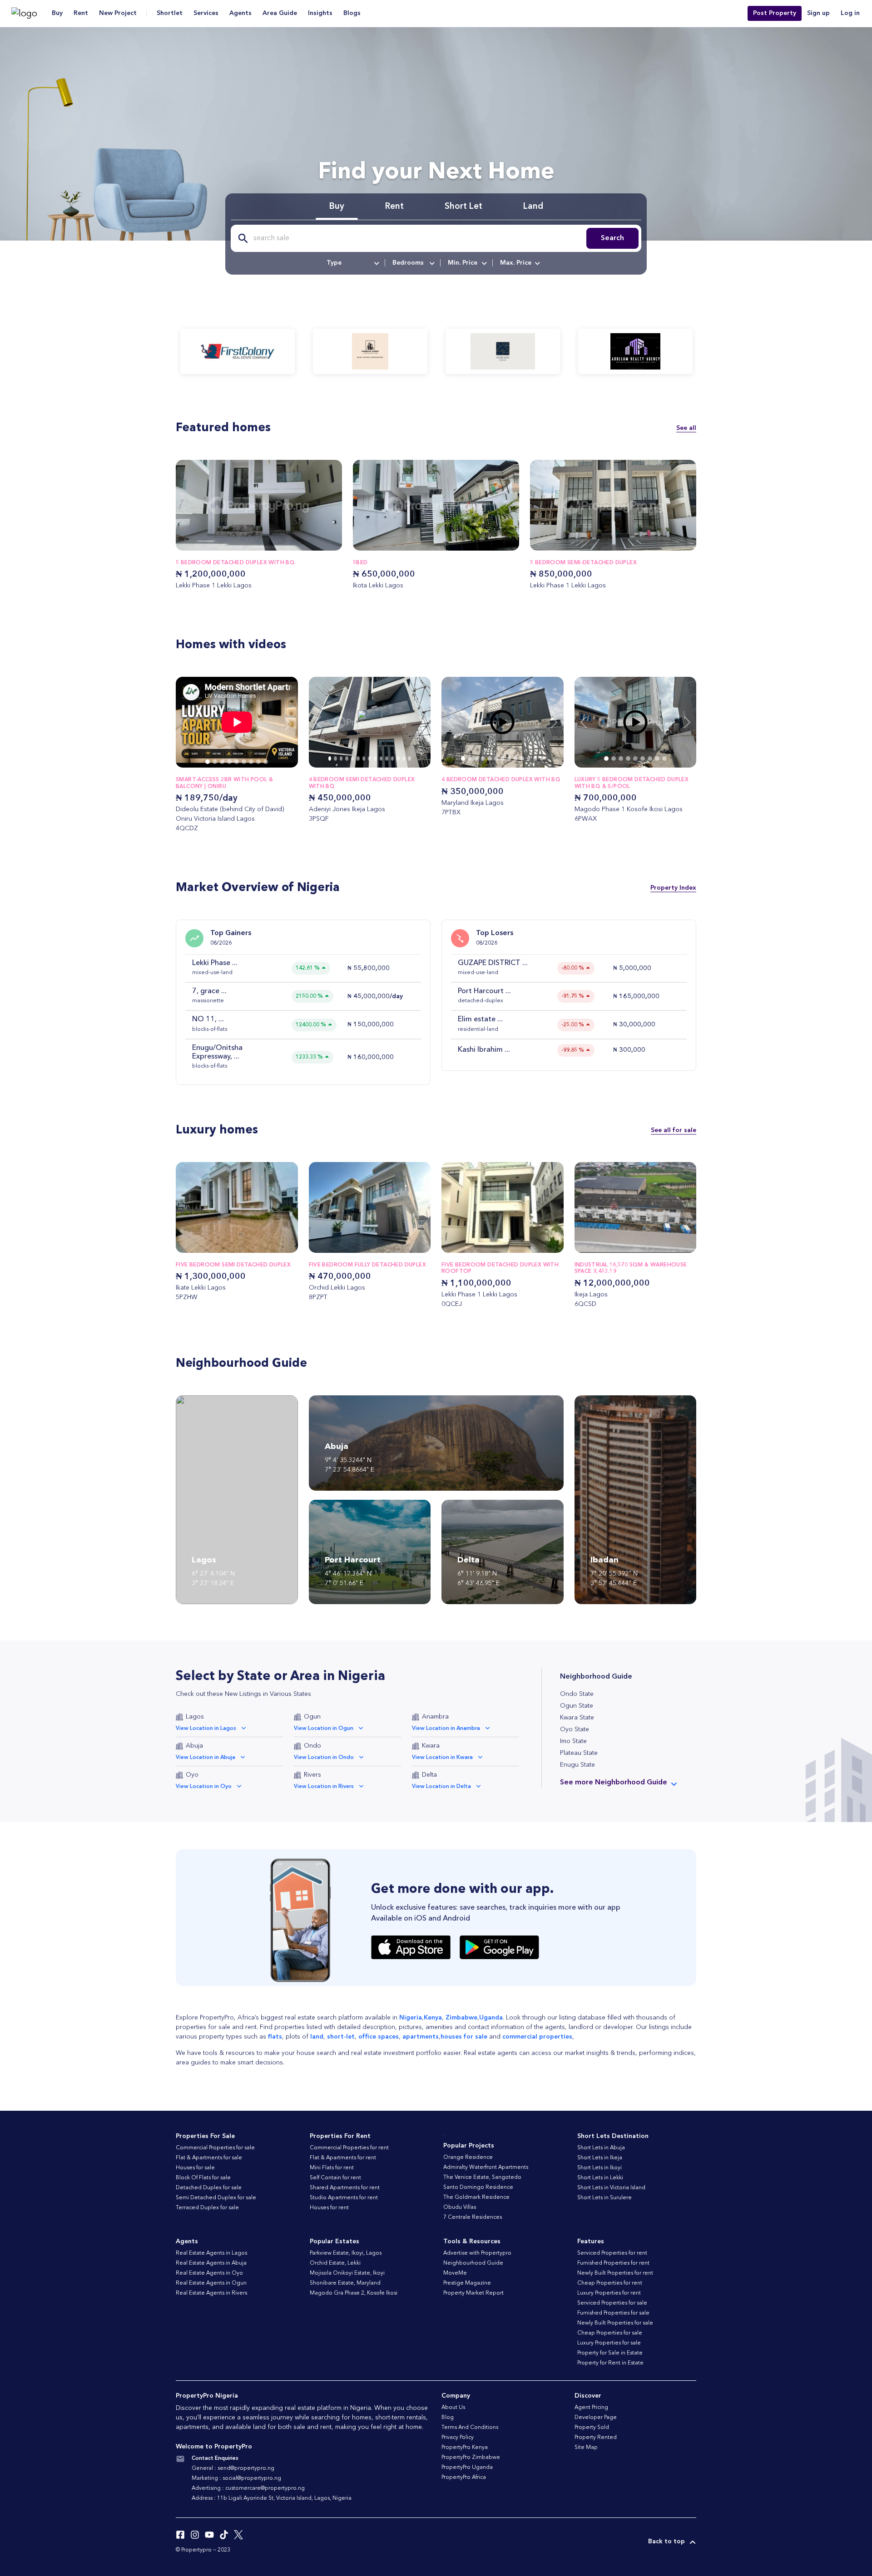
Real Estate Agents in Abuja (211, 2263)
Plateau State (579, 1753)
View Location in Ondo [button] (324, 1758)
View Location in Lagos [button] (206, 1729)
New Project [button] (118, 13)
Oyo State (575, 1729)
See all (686, 428)
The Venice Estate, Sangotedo (482, 2177)
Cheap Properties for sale (610, 2333)
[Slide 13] (404, 759)
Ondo (312, 1746)
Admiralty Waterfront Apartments (486, 2167)
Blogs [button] (352, 13)
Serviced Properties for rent (612, 2253)
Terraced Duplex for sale (207, 2208)
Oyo (192, 1775)
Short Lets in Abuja (601, 2148)
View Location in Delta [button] (441, 1787)
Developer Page (596, 2418)
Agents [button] (240, 13)
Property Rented (596, 2438)
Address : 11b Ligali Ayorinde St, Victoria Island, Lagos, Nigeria (272, 2498)
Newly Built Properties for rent (615, 2273)
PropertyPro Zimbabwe (471, 2458)
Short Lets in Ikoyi (599, 2168)
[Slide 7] (258, 762)
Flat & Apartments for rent (343, 2158)
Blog (448, 2418)
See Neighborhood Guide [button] (614, 1783)
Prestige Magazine (467, 2283)
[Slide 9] (381, 759)
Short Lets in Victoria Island (611, 2188)
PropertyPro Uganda (467, 2468)
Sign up (818, 13)
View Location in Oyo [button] (204, 1787)
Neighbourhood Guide (473, 2263)
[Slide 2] (222, 762)
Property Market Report (473, 2293)
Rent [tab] (394, 207)
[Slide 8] (266, 762)
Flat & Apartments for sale (209, 2158)
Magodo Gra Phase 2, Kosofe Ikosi (354, 2293)
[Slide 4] (237, 762)
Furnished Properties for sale (613, 2313)
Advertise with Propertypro (477, 2253)
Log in (850, 13)
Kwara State (577, 1718)
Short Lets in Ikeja (600, 2158)
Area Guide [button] (280, 13)
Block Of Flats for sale (203, 2178)
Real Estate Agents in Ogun (211, 2283)
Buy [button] (57, 13)
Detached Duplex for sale (209, 2188)
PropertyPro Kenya (465, 2448)
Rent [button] (81, 13)
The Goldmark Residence (476, 2197)
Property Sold (592, 2428)
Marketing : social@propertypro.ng (236, 2478)
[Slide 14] (409, 759)
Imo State (573, 1741)
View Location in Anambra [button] (446, 1729)
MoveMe (455, 2273)
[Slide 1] (215, 762)
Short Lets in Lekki (600, 2178)
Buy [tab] (337, 207)
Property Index (673, 887)
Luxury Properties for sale (609, 2343)
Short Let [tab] (463, 207)
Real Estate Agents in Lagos (211, 2253)
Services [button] (206, 13)
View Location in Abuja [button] (206, 1758)
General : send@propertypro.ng (233, 2468)
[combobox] (352, 263)
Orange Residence (468, 2157)
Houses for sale (195, 2168)
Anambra (435, 1717)
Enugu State (577, 1765)
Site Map (586, 2448)
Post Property (775, 13)
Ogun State (577, 1706)
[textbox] (352, 263)
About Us (453, 2408)
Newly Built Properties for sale (615, 2323)
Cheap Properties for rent (610, 2283)
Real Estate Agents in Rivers (211, 2293)
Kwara (431, 1746)
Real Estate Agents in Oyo (209, 2273)
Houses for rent (329, 2208)
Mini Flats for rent (332, 2168)
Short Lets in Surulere (604, 2198)
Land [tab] (533, 207)
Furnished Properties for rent (613, 2263)
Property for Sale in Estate (610, 2353)
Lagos (195, 1717)
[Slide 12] (398, 759)
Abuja (194, 1746)
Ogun (312, 1717)
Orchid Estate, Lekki (335, 2263)
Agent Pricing (591, 2408)
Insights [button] (320, 13)
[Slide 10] (387, 759)
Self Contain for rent (335, 2178)
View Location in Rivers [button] (324, 1787)
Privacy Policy (458, 2438)
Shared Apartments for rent (345, 2188)
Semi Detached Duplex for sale (216, 2198)
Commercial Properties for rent (349, 2148)
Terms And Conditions (470, 2428)
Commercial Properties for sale (215, 2148)
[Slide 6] (251, 762)
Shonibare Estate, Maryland (345, 2283)
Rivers (312, 1775)
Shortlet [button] (170, 13)
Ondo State (577, 1694)
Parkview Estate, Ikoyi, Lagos (346, 2253)
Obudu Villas (460, 2207)
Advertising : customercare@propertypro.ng (248, 2488)
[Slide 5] (244, 762)
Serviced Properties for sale (612, 2303)
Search (612, 238)
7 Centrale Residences (473, 2217)
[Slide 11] (393, 759)
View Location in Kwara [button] (442, 1758)
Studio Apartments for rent (344, 2198)
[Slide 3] (229, 762)
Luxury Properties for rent (609, 2293)
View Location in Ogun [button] (324, 1729)
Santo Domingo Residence (478, 2187)
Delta (429, 1775)
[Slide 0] (208, 762)
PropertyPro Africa (464, 2477)
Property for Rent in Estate (610, 2363)
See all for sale (674, 1130)
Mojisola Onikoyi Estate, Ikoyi (347, 2273)
